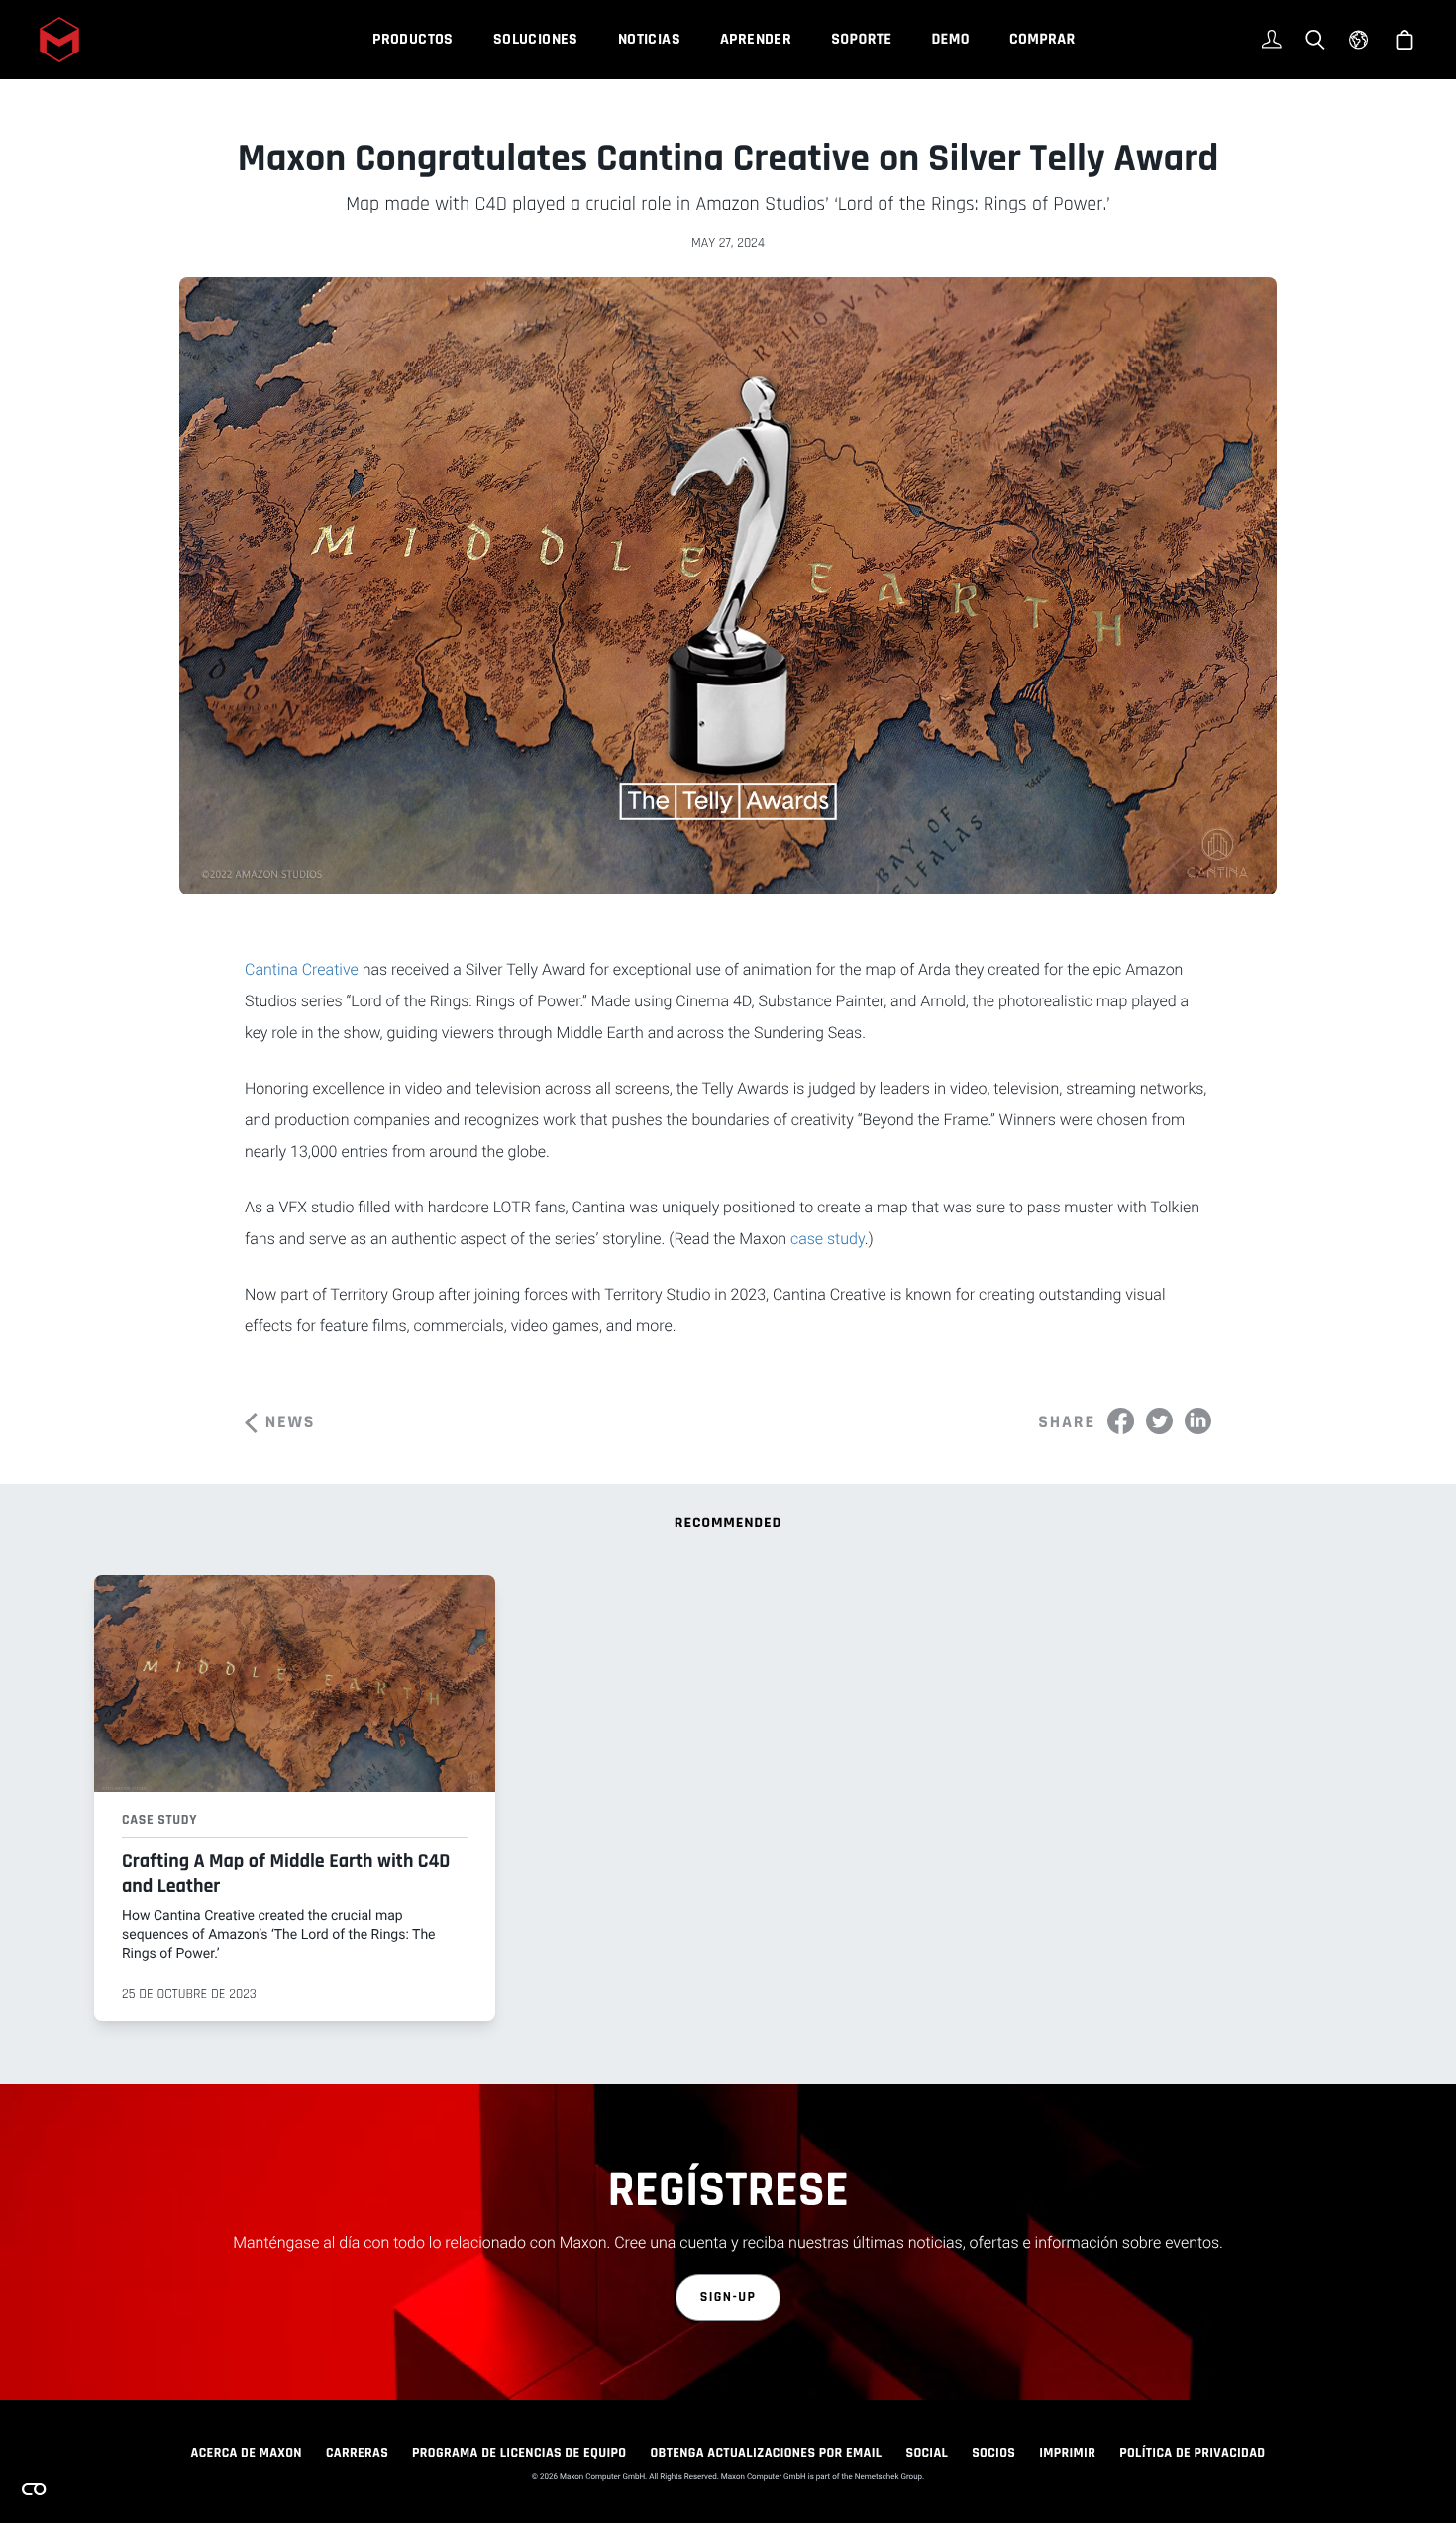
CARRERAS (357, 2453)
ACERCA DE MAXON (247, 2453)
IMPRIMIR (1067, 2453)
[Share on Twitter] (1159, 1421)
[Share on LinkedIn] (1198, 1421)
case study (828, 1239)
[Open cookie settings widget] (34, 2489)
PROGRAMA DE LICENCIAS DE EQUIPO (519, 2453)
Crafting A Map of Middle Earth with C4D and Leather (286, 1874)
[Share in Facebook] (1121, 1421)
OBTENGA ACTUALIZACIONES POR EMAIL (766, 2453)
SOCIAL (927, 2453)
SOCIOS (993, 2453)
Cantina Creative (302, 969)
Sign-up (728, 2297)
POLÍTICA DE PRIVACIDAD (1192, 2453)
